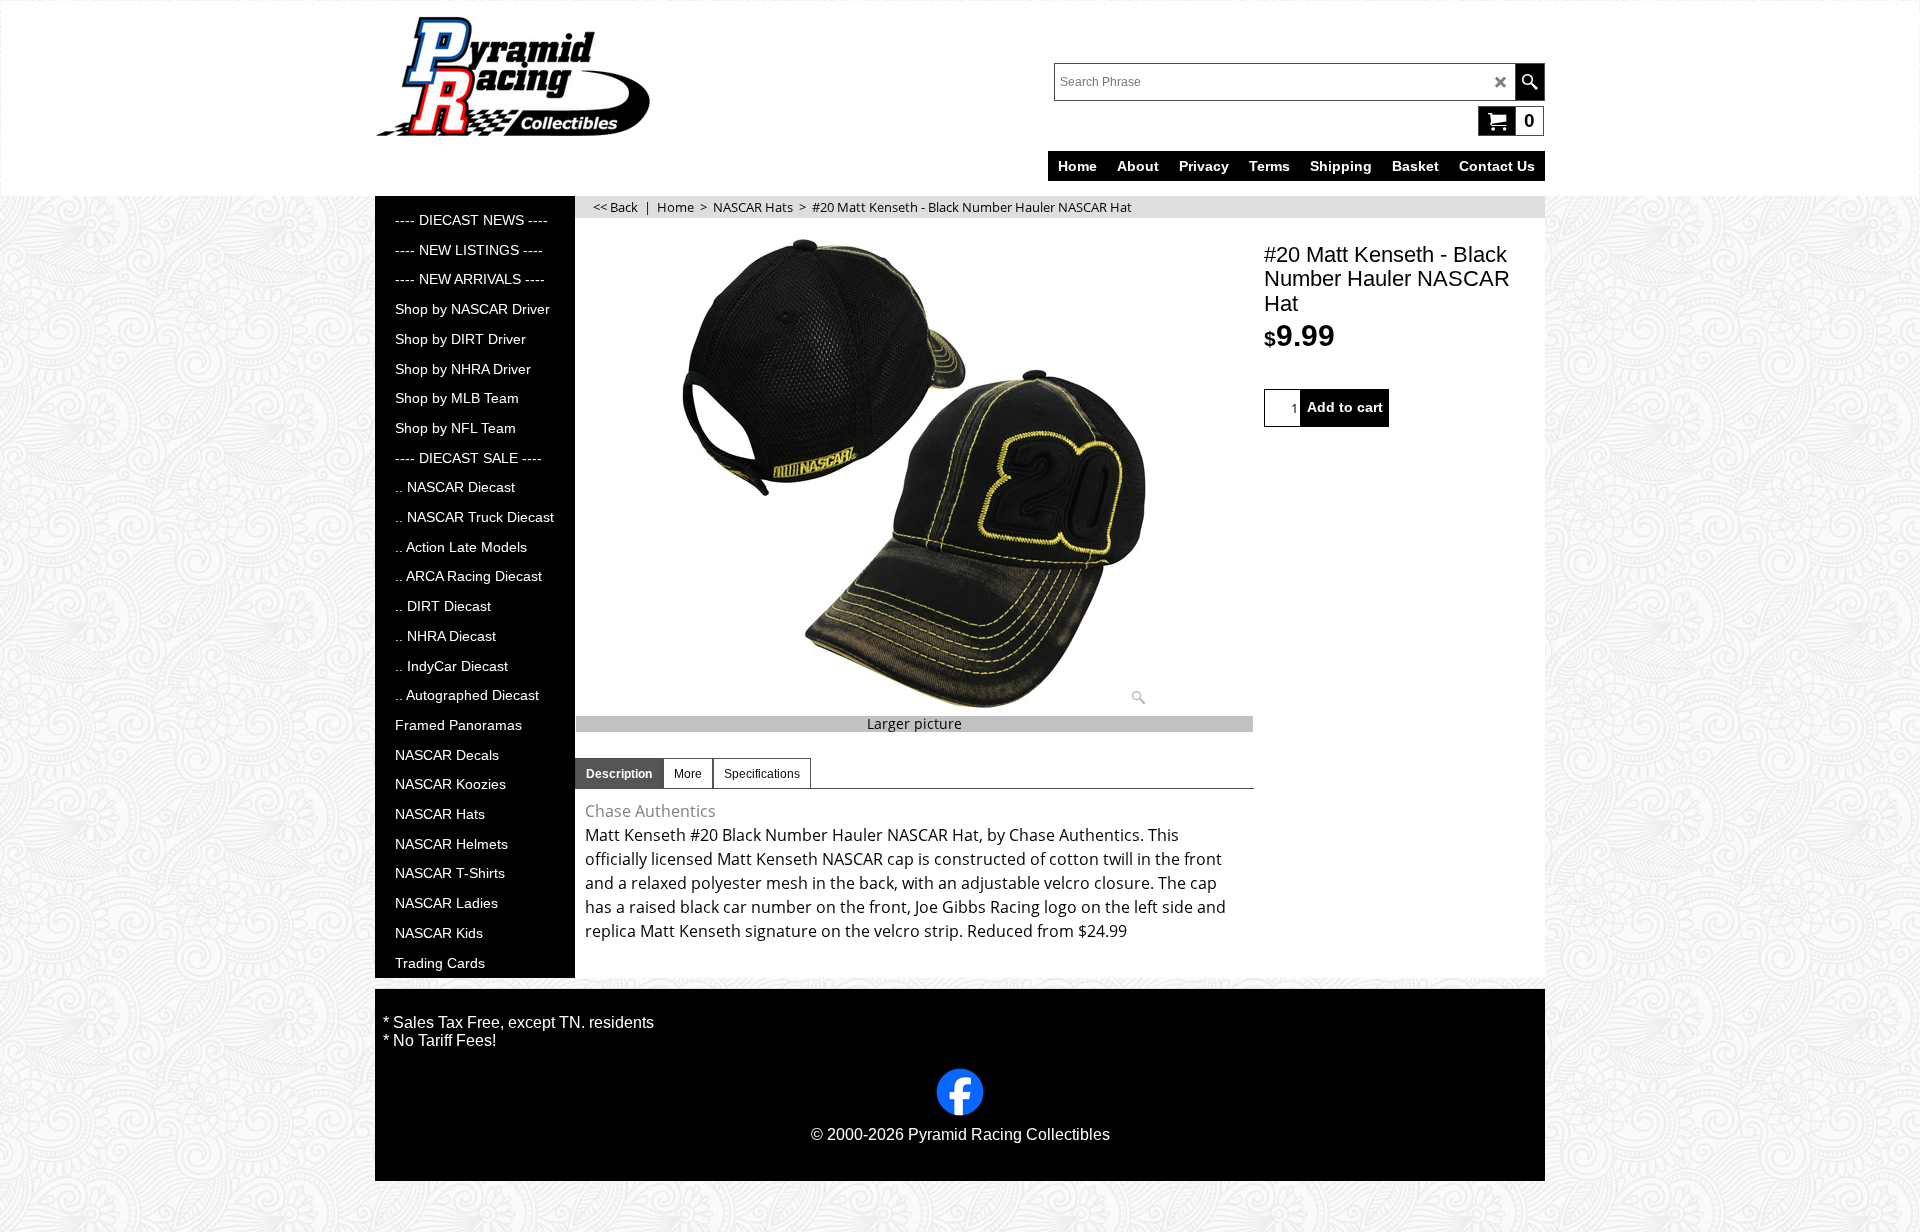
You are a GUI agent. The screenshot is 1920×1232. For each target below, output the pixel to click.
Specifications (762, 774)
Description (619, 774)
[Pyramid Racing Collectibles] (512, 76)
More (688, 774)
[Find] (1529, 82)
